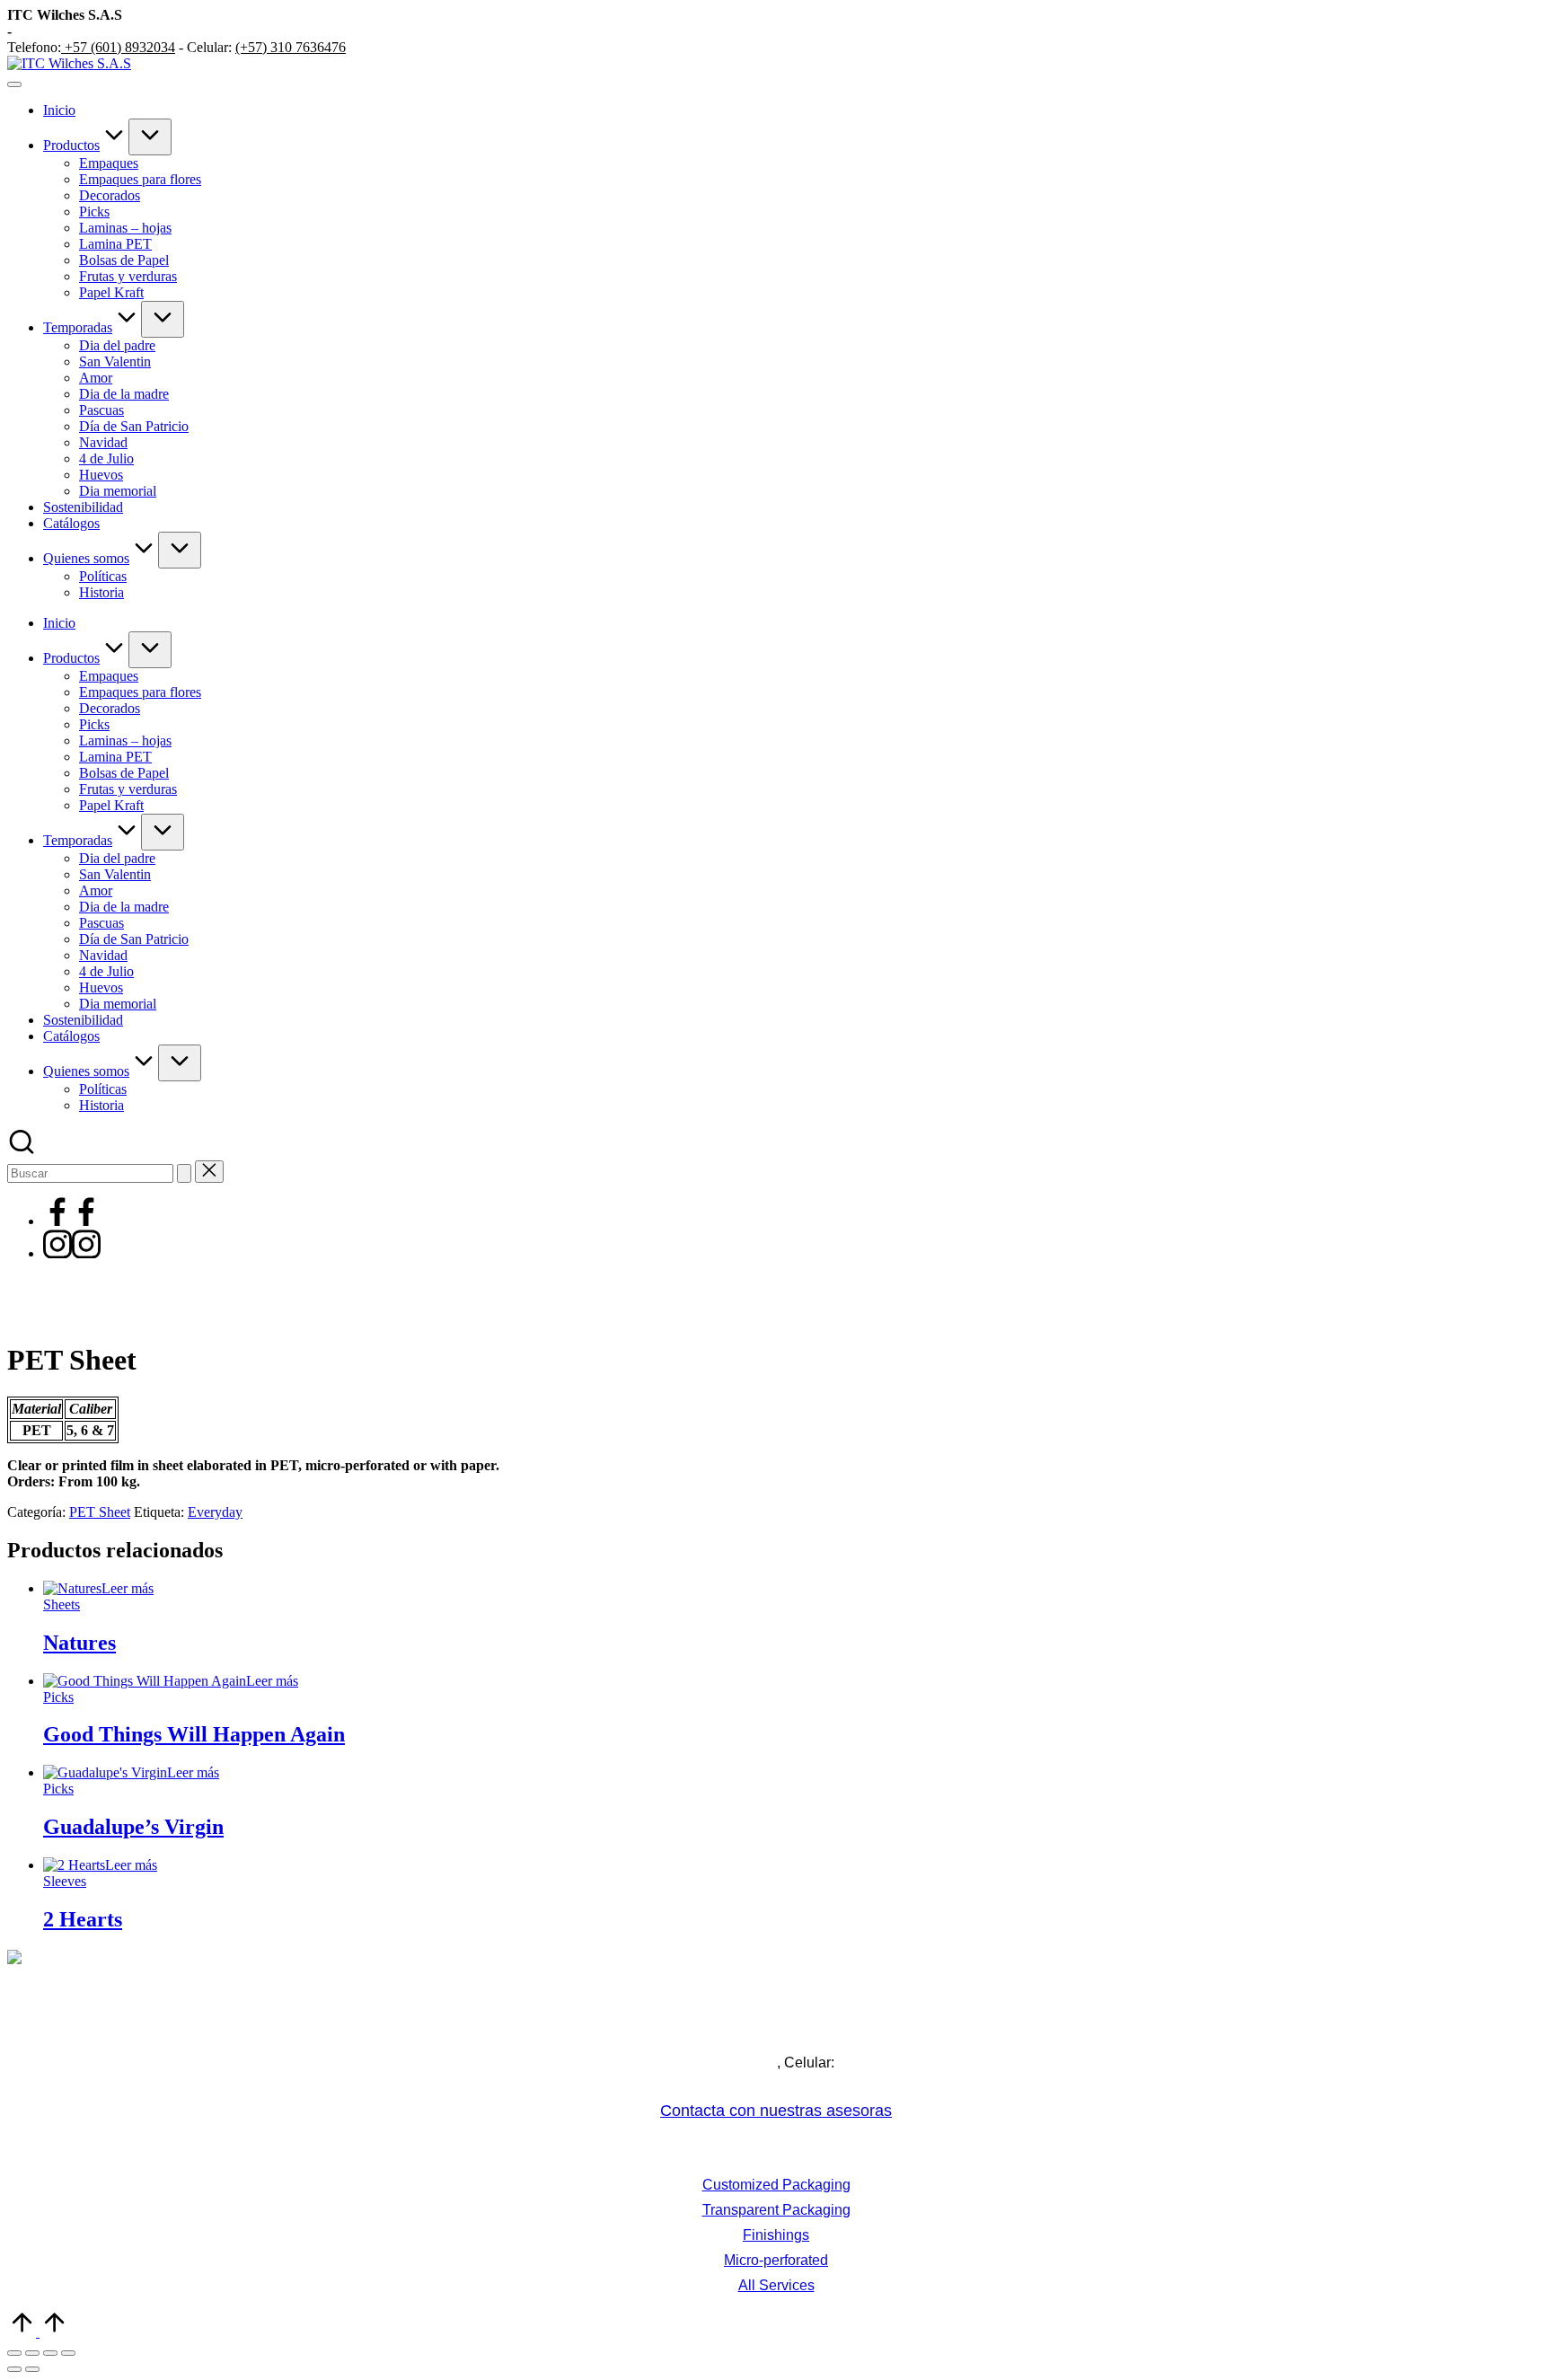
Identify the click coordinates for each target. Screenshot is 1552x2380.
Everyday (215, 1512)
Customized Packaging (776, 2185)
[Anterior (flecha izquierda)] (14, 2369)
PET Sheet (100, 1512)
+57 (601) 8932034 (118, 47)
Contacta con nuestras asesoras (776, 2111)
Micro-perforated (776, 2260)
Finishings (776, 2235)
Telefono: (623, 2063)
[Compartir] (50, 2353)
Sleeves (65, 1881)
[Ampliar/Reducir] (14, 2353)
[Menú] (14, 84)
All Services (776, 2285)
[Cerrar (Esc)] (68, 2353)
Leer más (128, 1588)
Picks (58, 1697)
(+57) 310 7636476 (291, 47)
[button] (184, 1173)
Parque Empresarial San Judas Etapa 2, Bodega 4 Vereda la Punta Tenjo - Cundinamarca (776, 2032)
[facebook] (72, 1221)
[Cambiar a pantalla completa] (32, 2353)
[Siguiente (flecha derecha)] (32, 2369)
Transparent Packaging (776, 2210)
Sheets (62, 1604)
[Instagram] (72, 1253)
